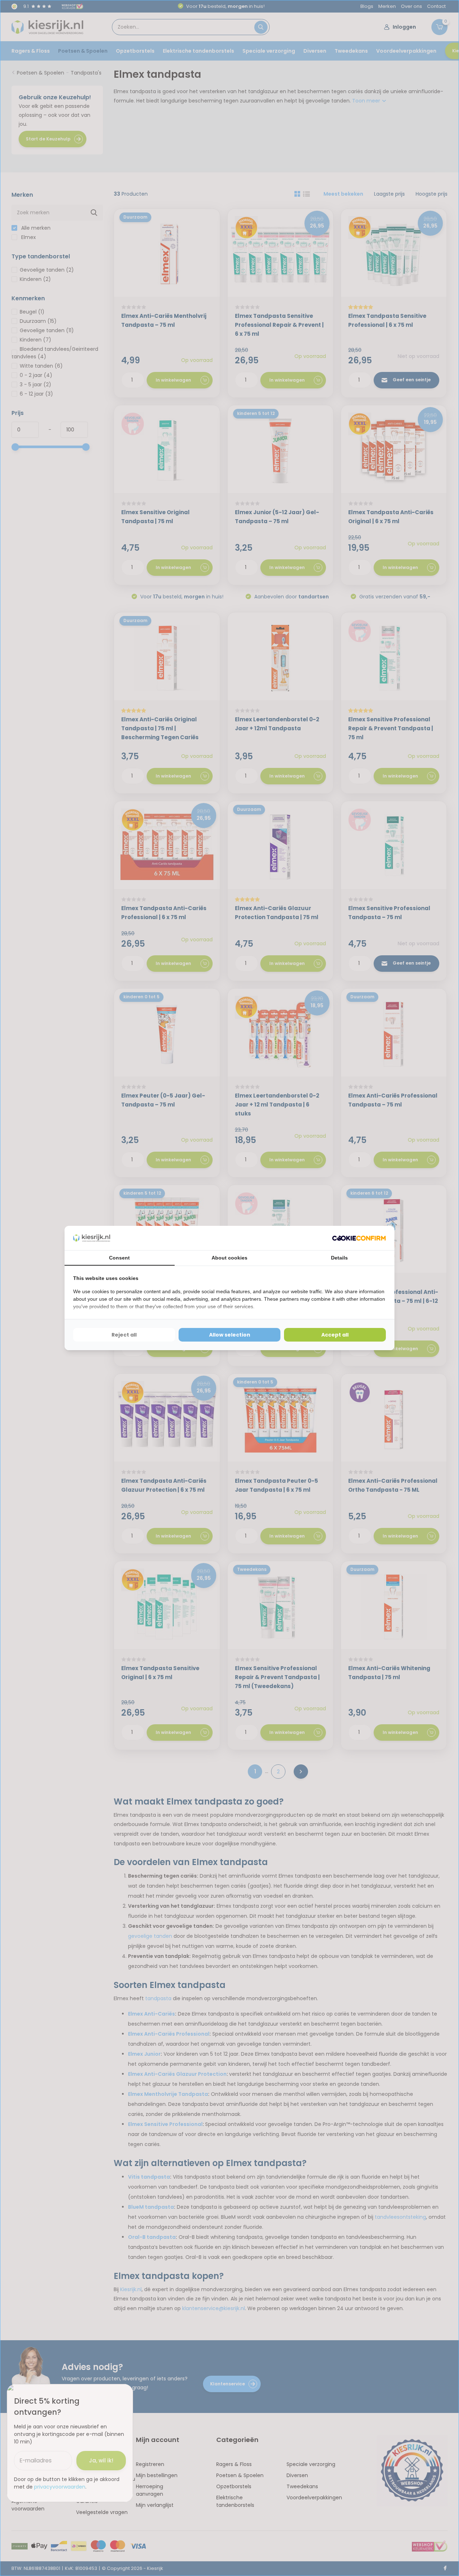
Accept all (335, 1335)
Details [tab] (339, 1258)
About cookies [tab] (229, 1258)
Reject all (124, 1335)
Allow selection (230, 1335)
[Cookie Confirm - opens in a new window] (359, 1238)
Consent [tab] (119, 1258)
